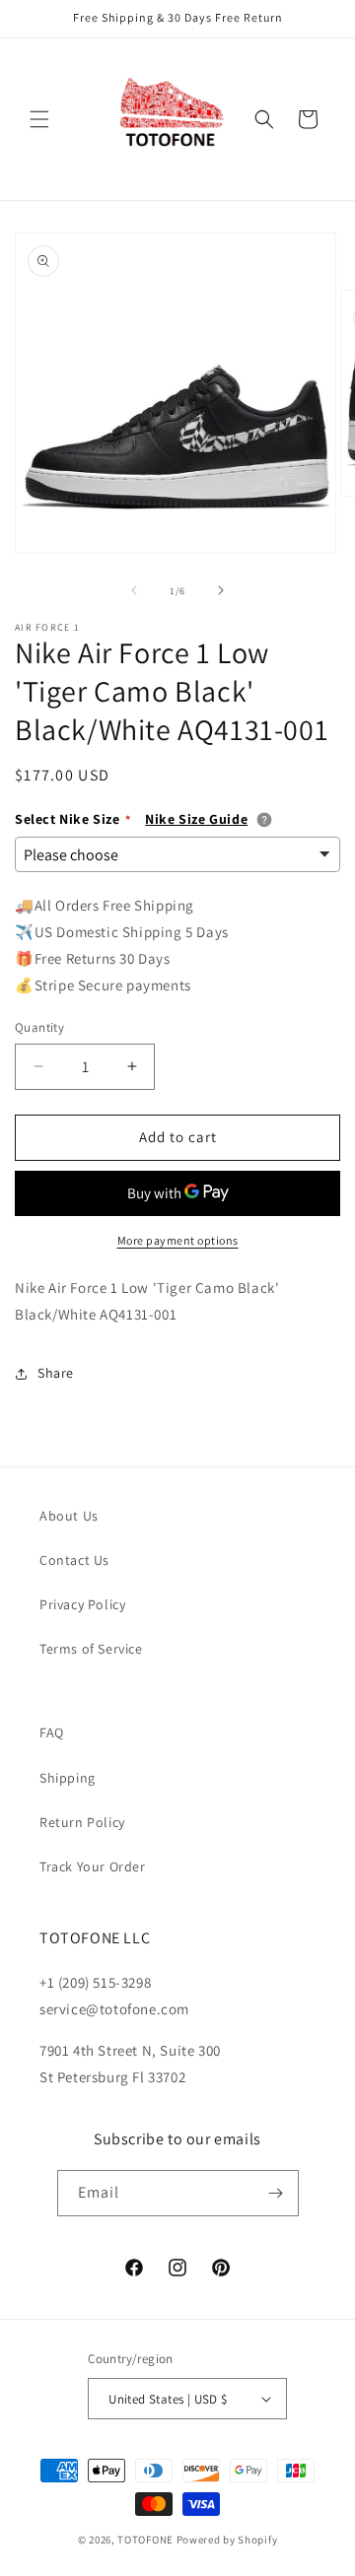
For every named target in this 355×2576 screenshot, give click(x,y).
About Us (69, 1516)
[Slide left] (134, 590)
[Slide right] (221, 590)
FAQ (52, 1732)
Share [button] (56, 1373)
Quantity (39, 1027)
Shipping (68, 1778)
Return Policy (82, 1822)
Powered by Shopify (227, 2540)
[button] (39, 119)
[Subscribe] (276, 2193)
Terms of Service (91, 1649)
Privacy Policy (82, 1604)
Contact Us (74, 1560)
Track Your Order (93, 1866)
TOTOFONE (145, 2540)
